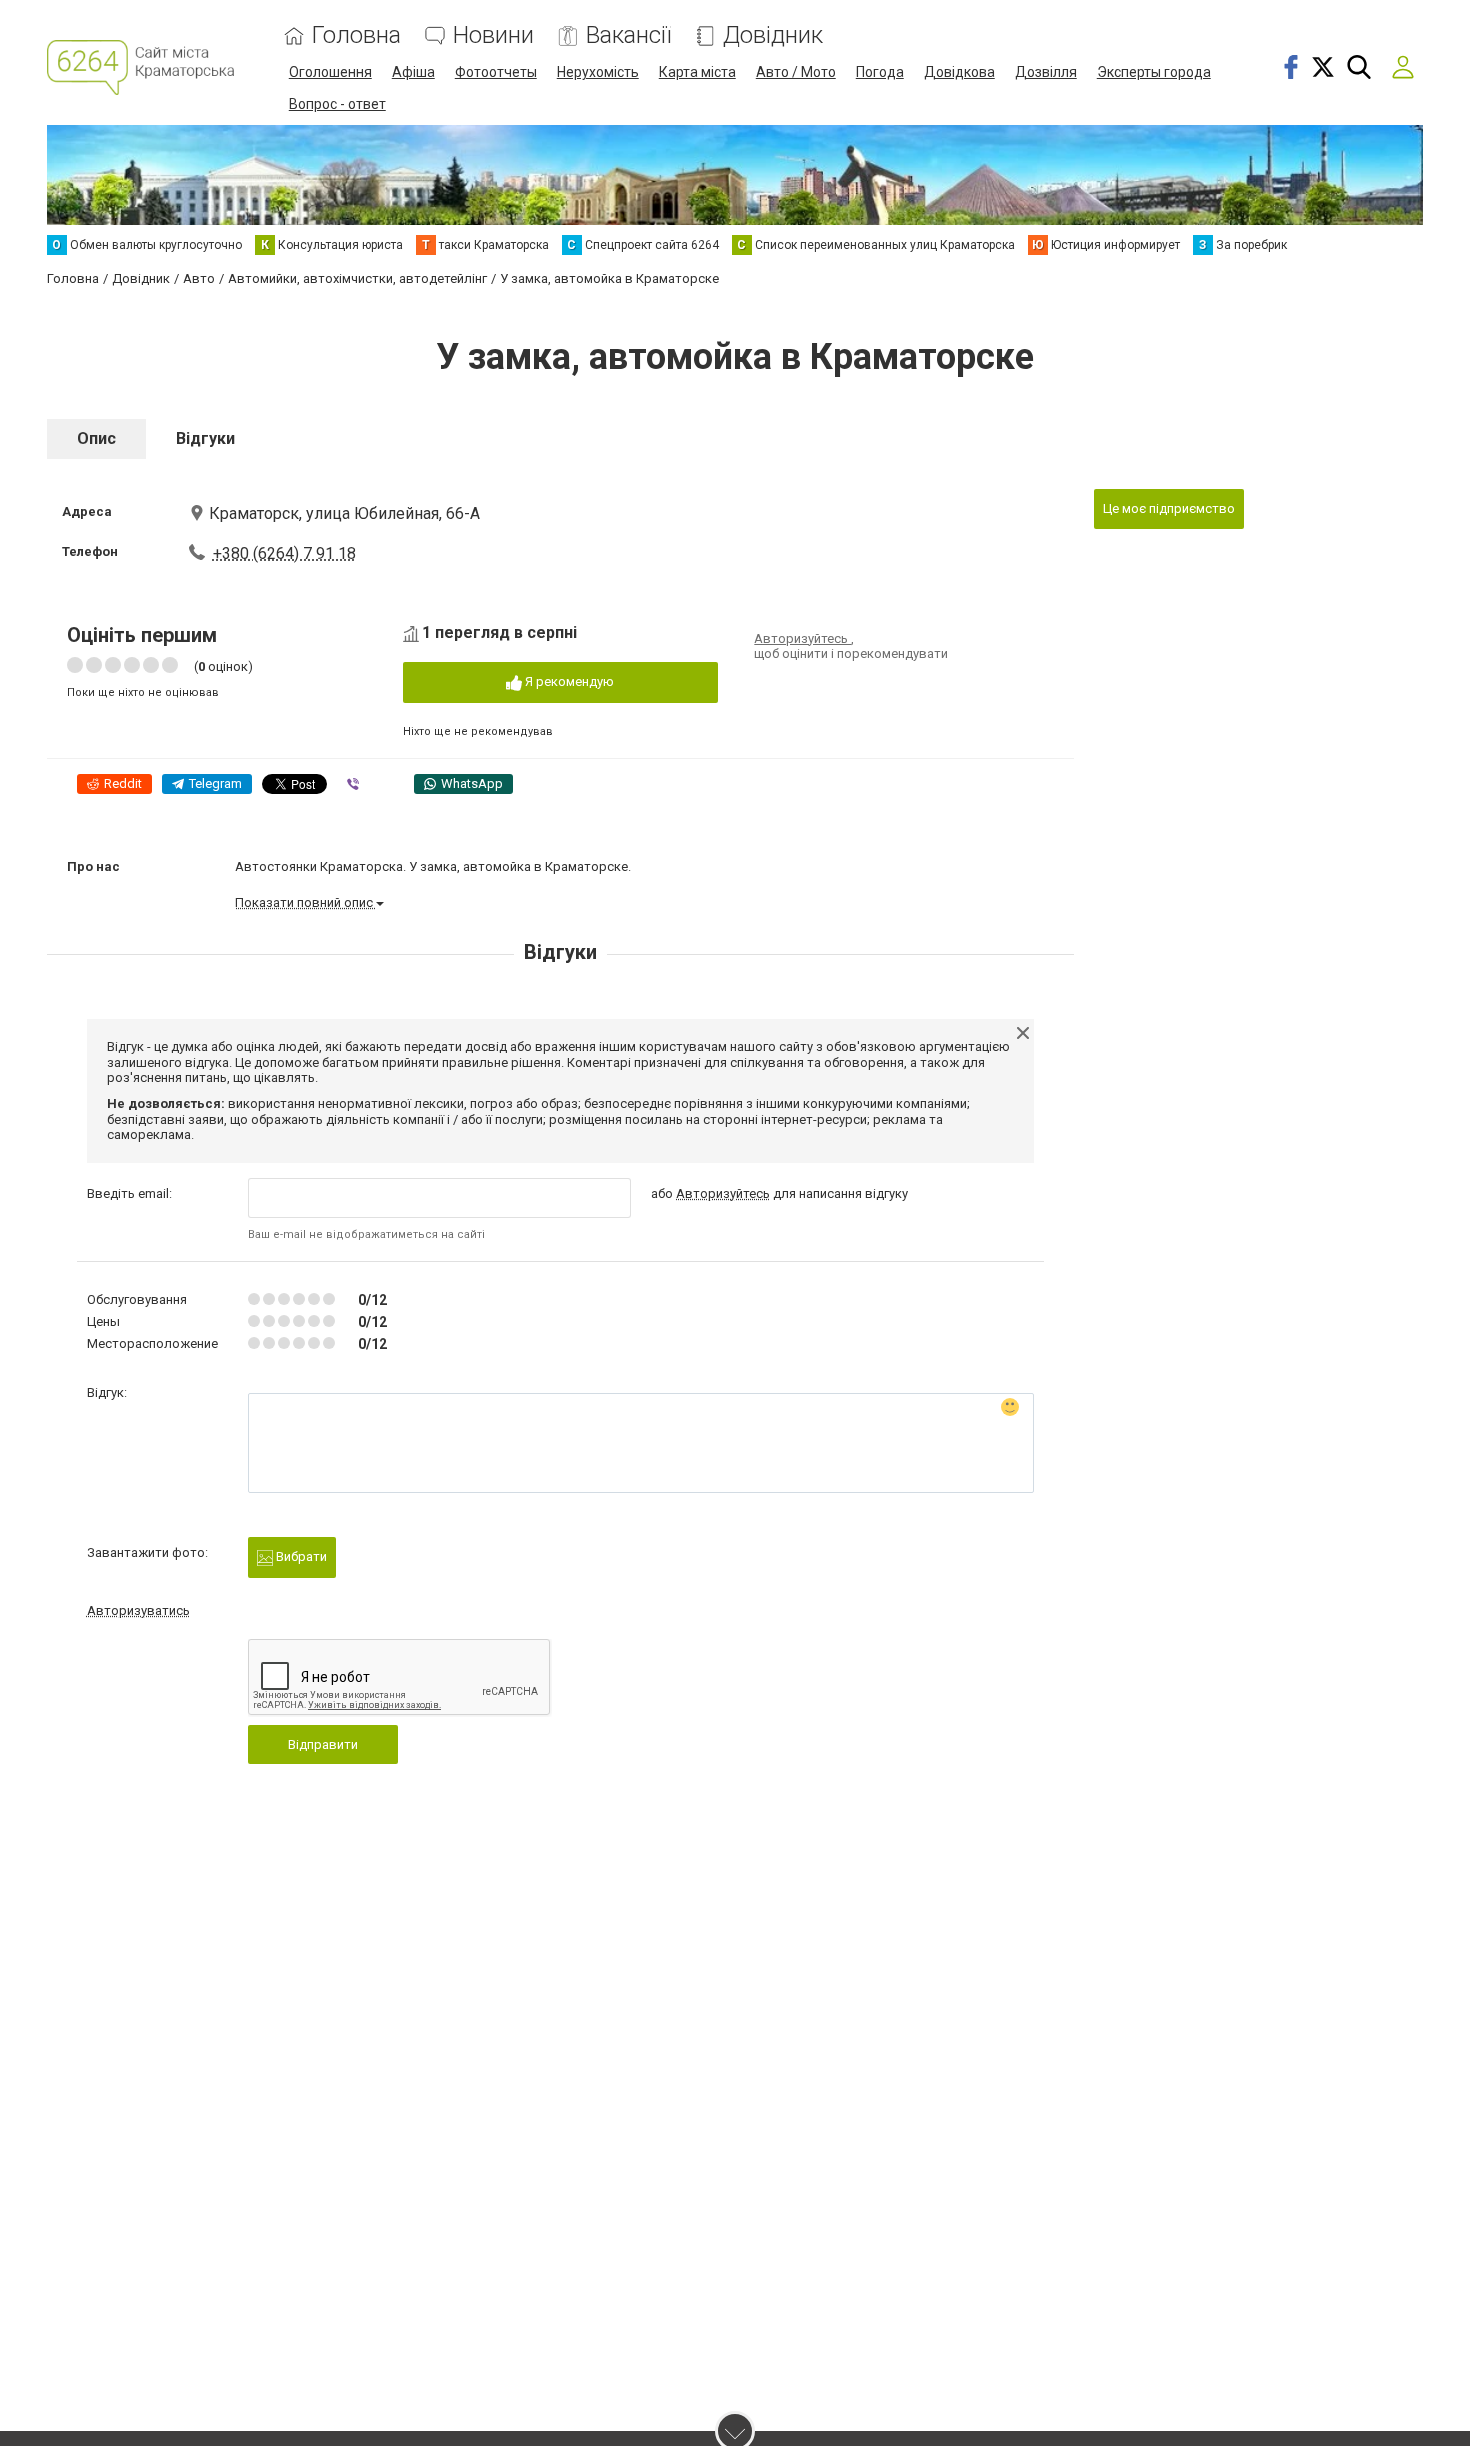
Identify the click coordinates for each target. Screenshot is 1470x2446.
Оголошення (330, 72)
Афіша (413, 72)
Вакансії (628, 35)
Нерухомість (598, 72)
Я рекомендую (568, 681)
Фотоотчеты (496, 72)
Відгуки (205, 438)
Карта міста (697, 72)
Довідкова (959, 72)
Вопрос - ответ (337, 104)
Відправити (323, 1744)
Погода (880, 72)
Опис (96, 438)
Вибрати (300, 1556)
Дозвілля (1046, 72)
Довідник (773, 35)
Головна (356, 35)
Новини (493, 35)
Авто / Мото (796, 72)
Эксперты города (1154, 72)
